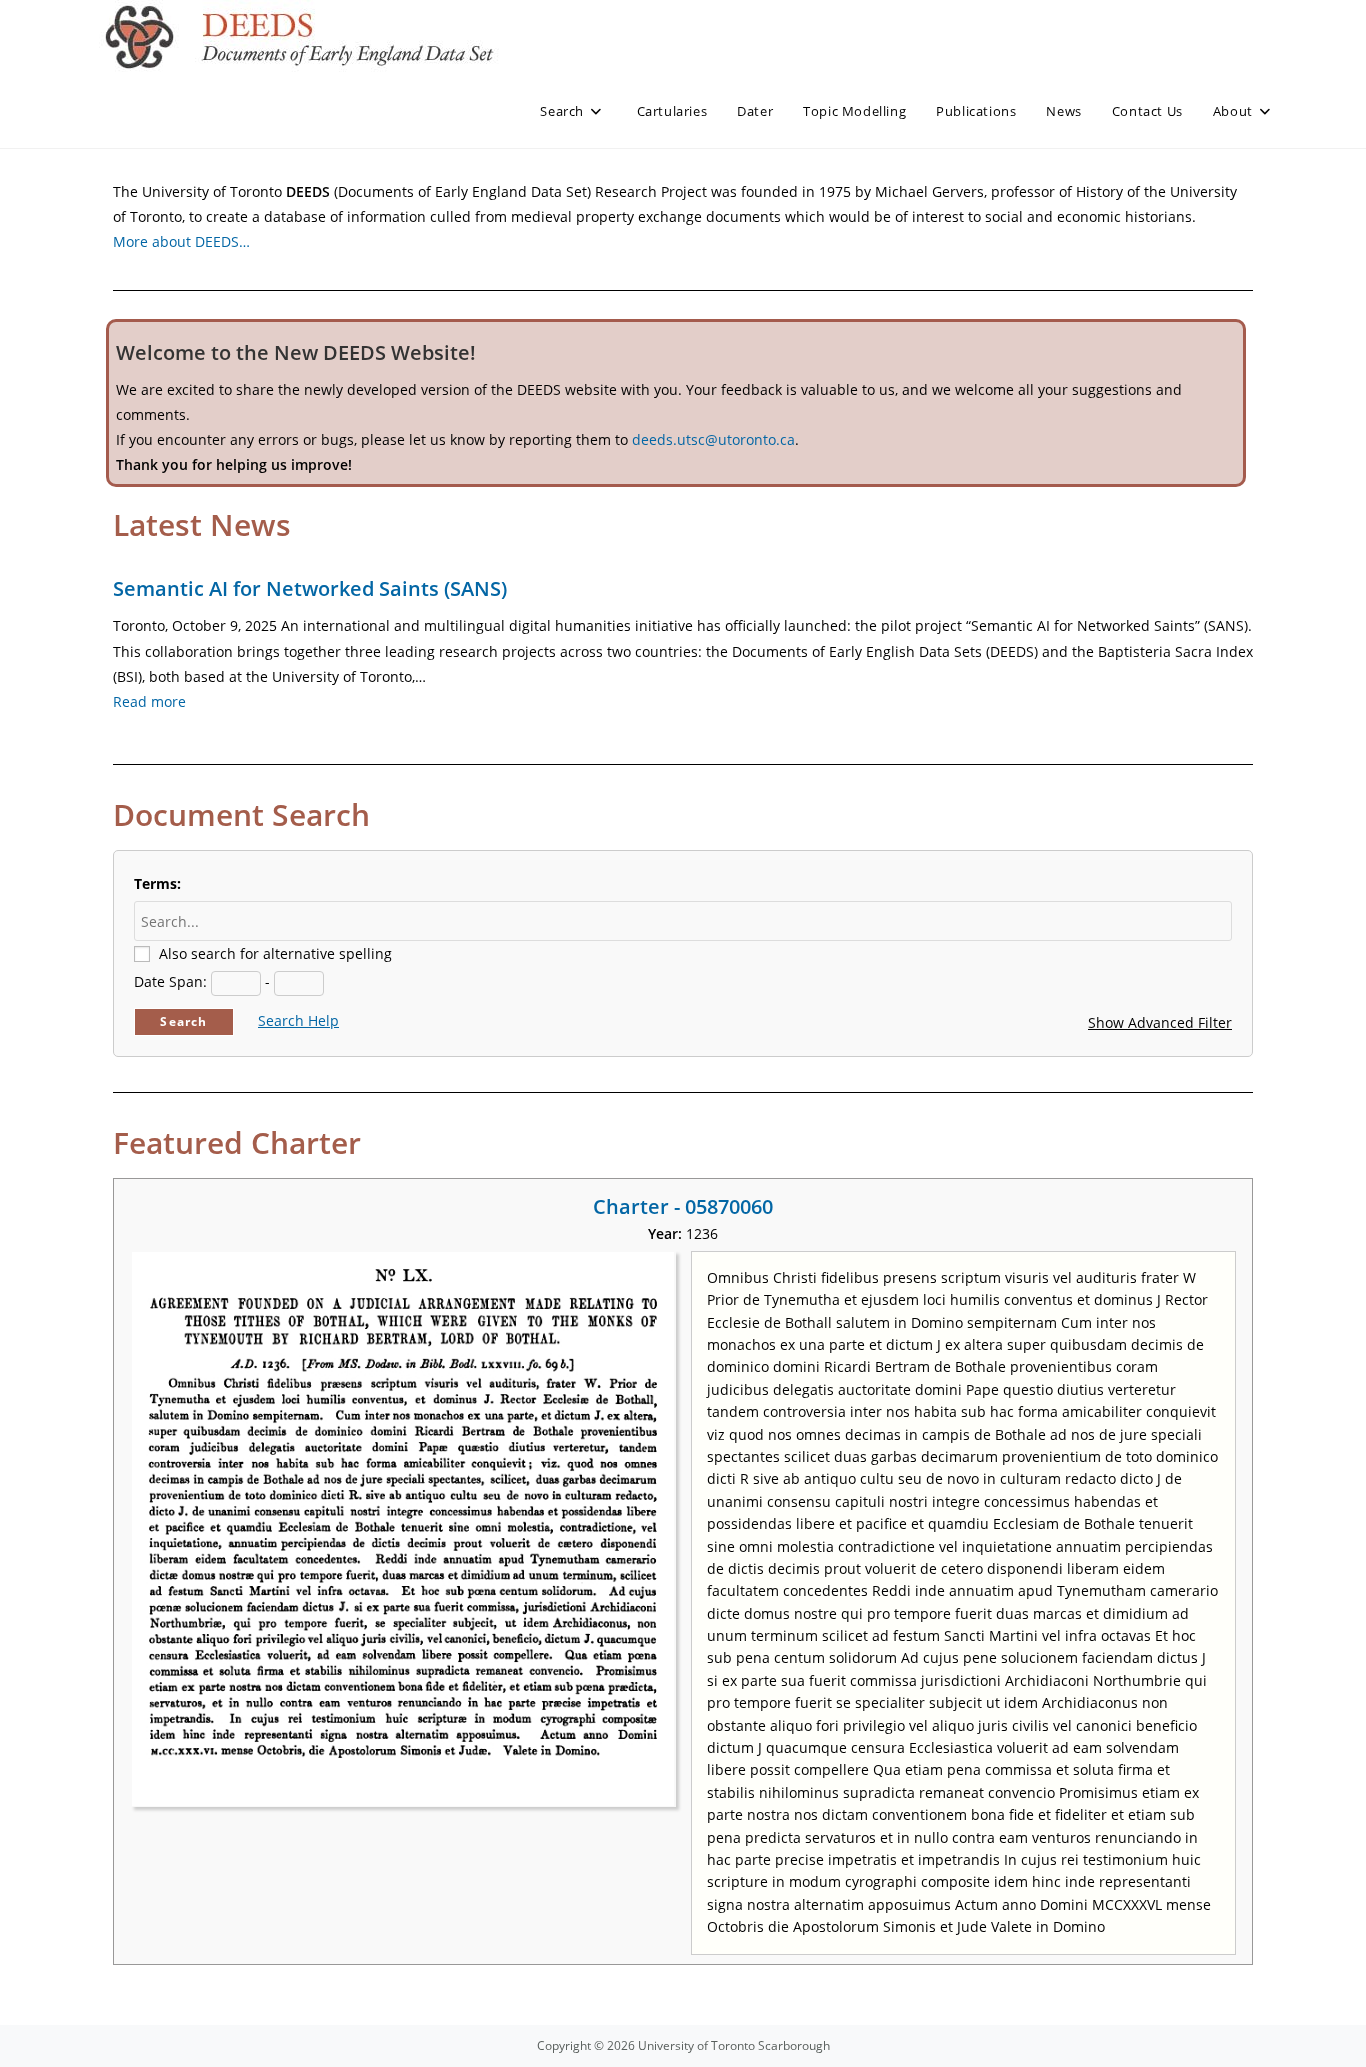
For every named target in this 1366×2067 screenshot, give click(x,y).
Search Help (298, 1020)
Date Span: (170, 981)
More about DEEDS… (181, 241)
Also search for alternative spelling (275, 953)
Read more (149, 701)
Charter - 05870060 (683, 1206)
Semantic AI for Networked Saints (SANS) (310, 588)
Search (183, 1021)
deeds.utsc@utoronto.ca (713, 439)
